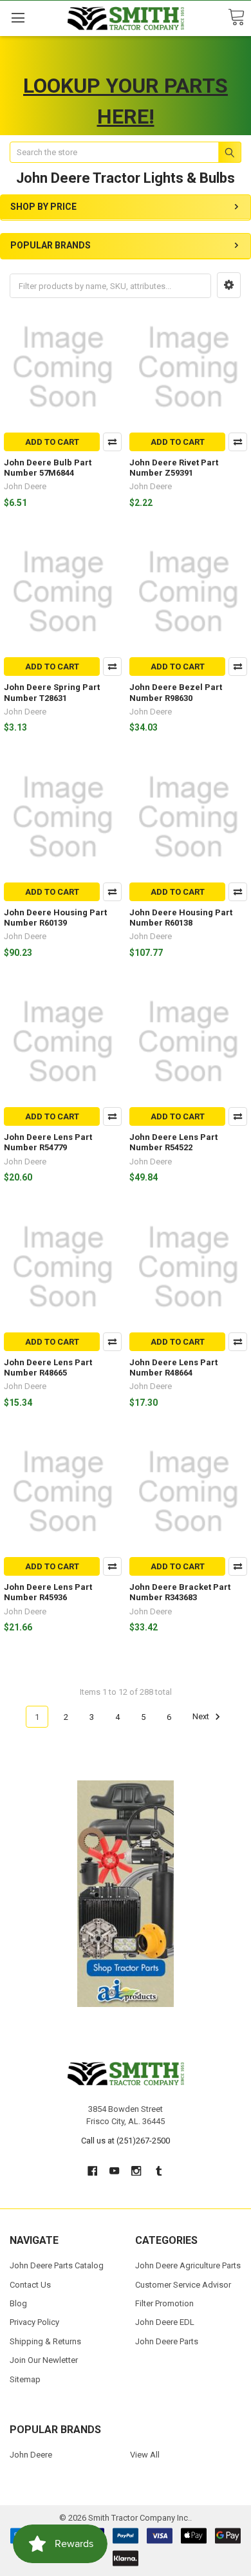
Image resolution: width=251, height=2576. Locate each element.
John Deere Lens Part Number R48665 (48, 1367)
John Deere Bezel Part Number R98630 (176, 692)
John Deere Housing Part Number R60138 (181, 918)
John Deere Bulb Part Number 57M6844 (48, 468)
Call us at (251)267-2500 (126, 2141)
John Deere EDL (165, 2322)
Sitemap (25, 2379)
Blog (18, 2303)
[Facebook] (92, 2171)
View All (145, 2455)
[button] (229, 285)
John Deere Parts (167, 2341)
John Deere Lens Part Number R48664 (173, 1367)
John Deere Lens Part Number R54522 (173, 1142)
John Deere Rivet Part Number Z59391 (174, 468)
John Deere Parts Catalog (57, 2265)
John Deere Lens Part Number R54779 (48, 1142)
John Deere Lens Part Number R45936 (48, 1592)
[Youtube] (114, 2171)
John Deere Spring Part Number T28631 (52, 692)
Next (202, 1717)
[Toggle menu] (18, 18)
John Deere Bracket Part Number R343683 (180, 1592)
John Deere (31, 2455)
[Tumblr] (159, 2171)
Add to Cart (52, 442)
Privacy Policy (34, 2322)
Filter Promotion (164, 2303)
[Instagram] (137, 2171)
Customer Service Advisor (183, 2285)
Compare (112, 442)
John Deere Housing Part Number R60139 (55, 918)
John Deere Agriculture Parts (188, 2265)
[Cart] (236, 18)
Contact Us (30, 2285)
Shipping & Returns (45, 2341)
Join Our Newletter (44, 2360)
